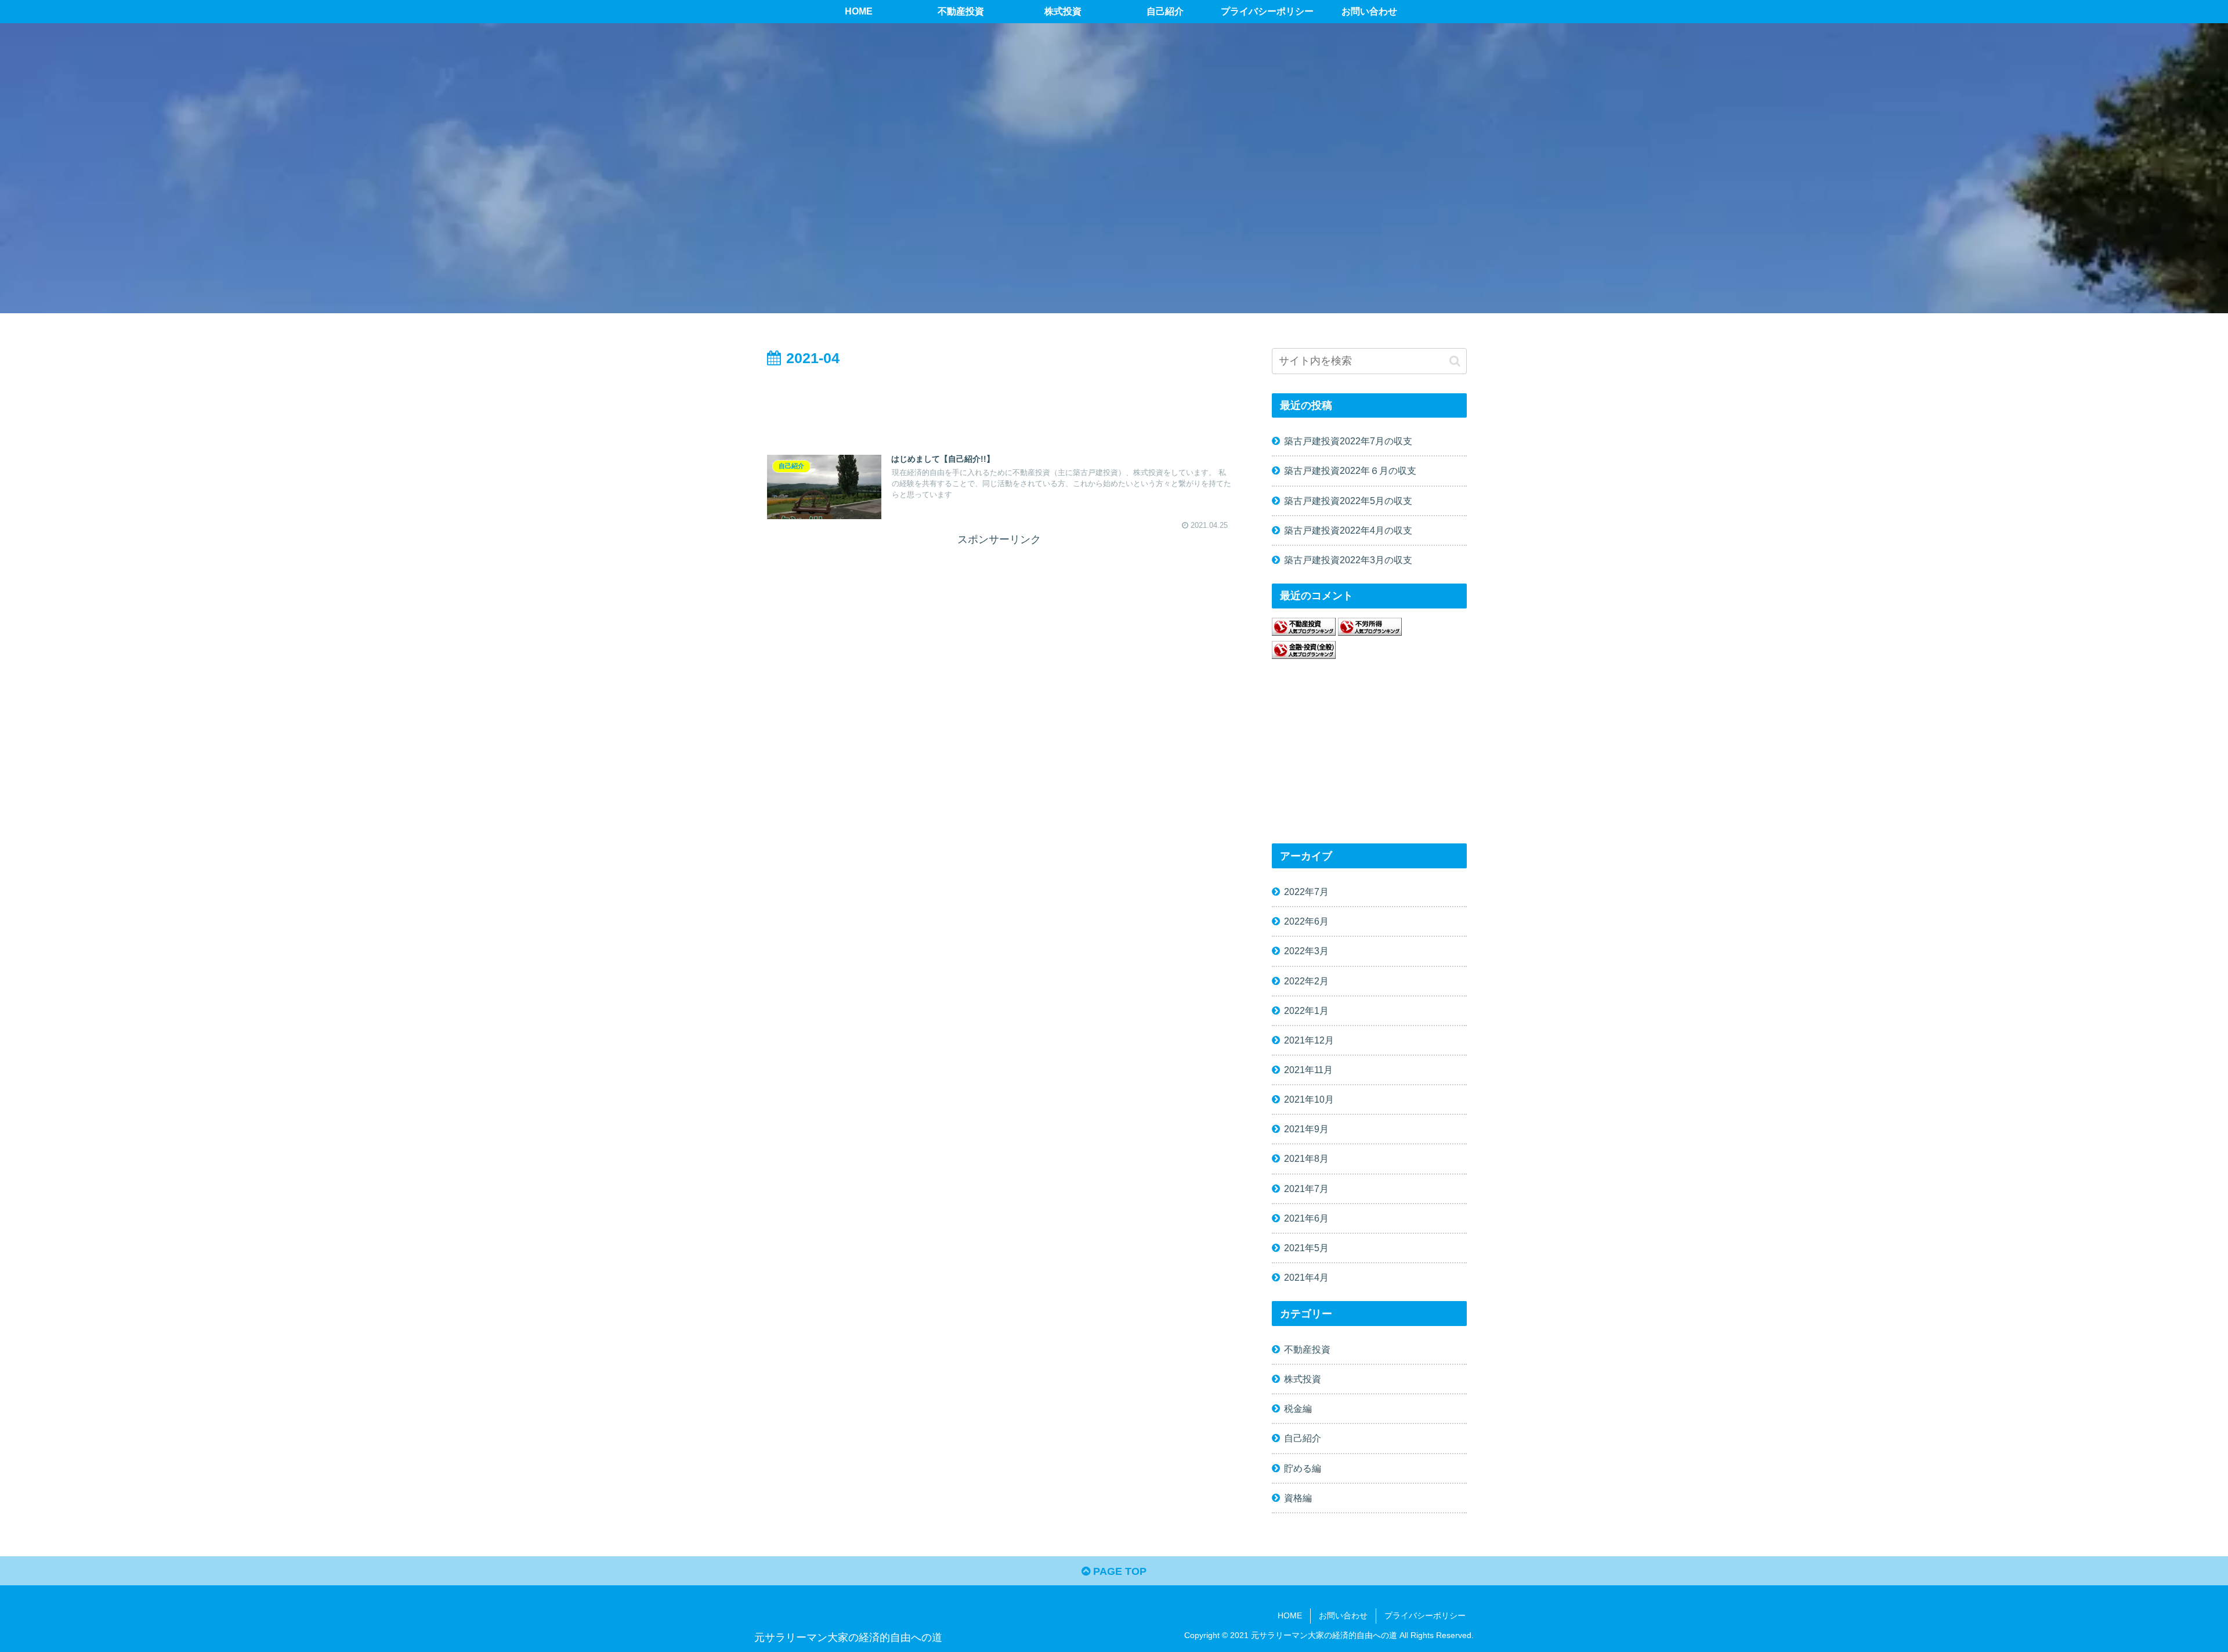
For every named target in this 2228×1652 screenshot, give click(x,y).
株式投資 (1303, 1379)
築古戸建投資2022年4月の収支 (1348, 530)
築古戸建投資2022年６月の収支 (1350, 470)
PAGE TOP (1118, 1571)
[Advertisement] (999, 403)
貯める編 (1303, 1468)
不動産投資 (1307, 1349)
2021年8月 (1306, 1158)
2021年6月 (1306, 1218)
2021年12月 (1309, 1040)
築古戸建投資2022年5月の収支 (1348, 501)
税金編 (1298, 1408)
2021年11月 (1308, 1070)
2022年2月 (1306, 981)
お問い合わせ (1343, 1615)
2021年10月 (1309, 1099)
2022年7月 (1306, 892)
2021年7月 (1306, 1189)
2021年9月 (1306, 1129)
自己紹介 (1303, 1438)
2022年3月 (1306, 951)
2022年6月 (1306, 921)
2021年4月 (1306, 1277)
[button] (1455, 361)
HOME (1290, 1615)
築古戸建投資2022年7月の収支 (1348, 441)
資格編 (1298, 1498)
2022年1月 (1306, 1010)
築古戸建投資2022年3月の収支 (1348, 560)
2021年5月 (1306, 1248)
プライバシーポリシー (1425, 1615)
